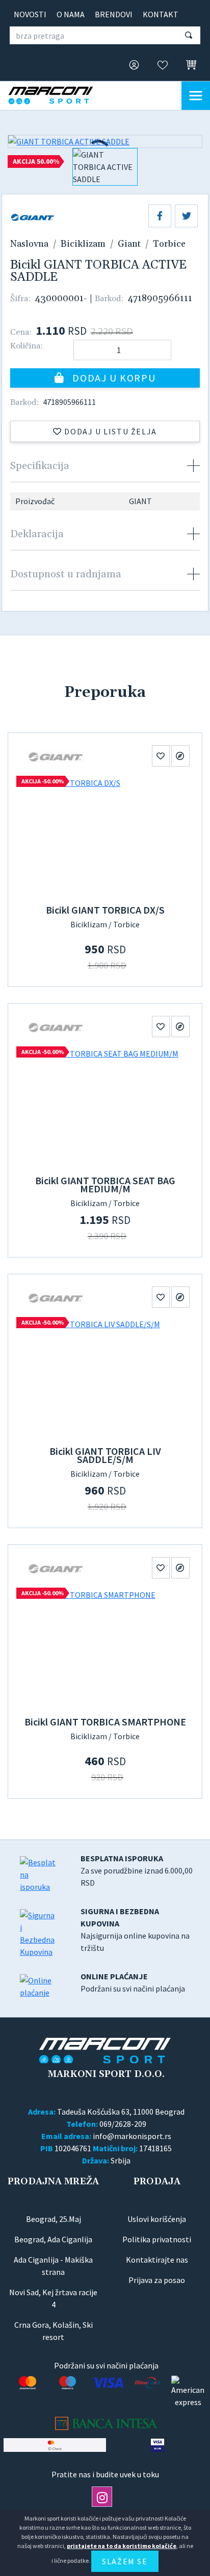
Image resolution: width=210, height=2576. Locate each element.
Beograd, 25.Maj (54, 2219)
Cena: (21, 332)
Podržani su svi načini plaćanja (133, 1982)
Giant (129, 244)
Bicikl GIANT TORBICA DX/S (105, 910)
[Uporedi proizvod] (180, 756)
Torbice (169, 244)
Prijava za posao (157, 2280)
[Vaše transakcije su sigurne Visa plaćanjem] (157, 2445)
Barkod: (109, 299)
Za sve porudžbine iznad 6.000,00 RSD (137, 1870)
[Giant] (56, 756)
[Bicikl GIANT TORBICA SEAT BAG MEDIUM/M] (105, 1107)
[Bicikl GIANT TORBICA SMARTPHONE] (105, 1649)
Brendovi (114, 14)
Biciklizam (83, 244)
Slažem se (125, 2561)
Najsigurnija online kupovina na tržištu (135, 1929)
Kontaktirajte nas (157, 2260)
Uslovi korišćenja (157, 2219)
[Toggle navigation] (196, 96)
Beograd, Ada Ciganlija (53, 2239)
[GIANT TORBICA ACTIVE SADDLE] (105, 141)
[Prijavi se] (131, 66)
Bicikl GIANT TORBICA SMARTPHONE (105, 1722)
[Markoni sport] (59, 95)
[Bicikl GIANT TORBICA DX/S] (105, 837)
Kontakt (161, 14)
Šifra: (20, 299)
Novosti (30, 14)
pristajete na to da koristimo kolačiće (122, 2546)
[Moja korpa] (188, 65)
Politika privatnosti (157, 2239)
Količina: (27, 346)
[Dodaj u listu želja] (161, 756)
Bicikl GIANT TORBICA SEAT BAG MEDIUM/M (105, 1184)
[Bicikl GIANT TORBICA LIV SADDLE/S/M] (105, 1378)
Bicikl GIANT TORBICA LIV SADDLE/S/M (105, 1455)
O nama (71, 14)
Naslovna (29, 244)
